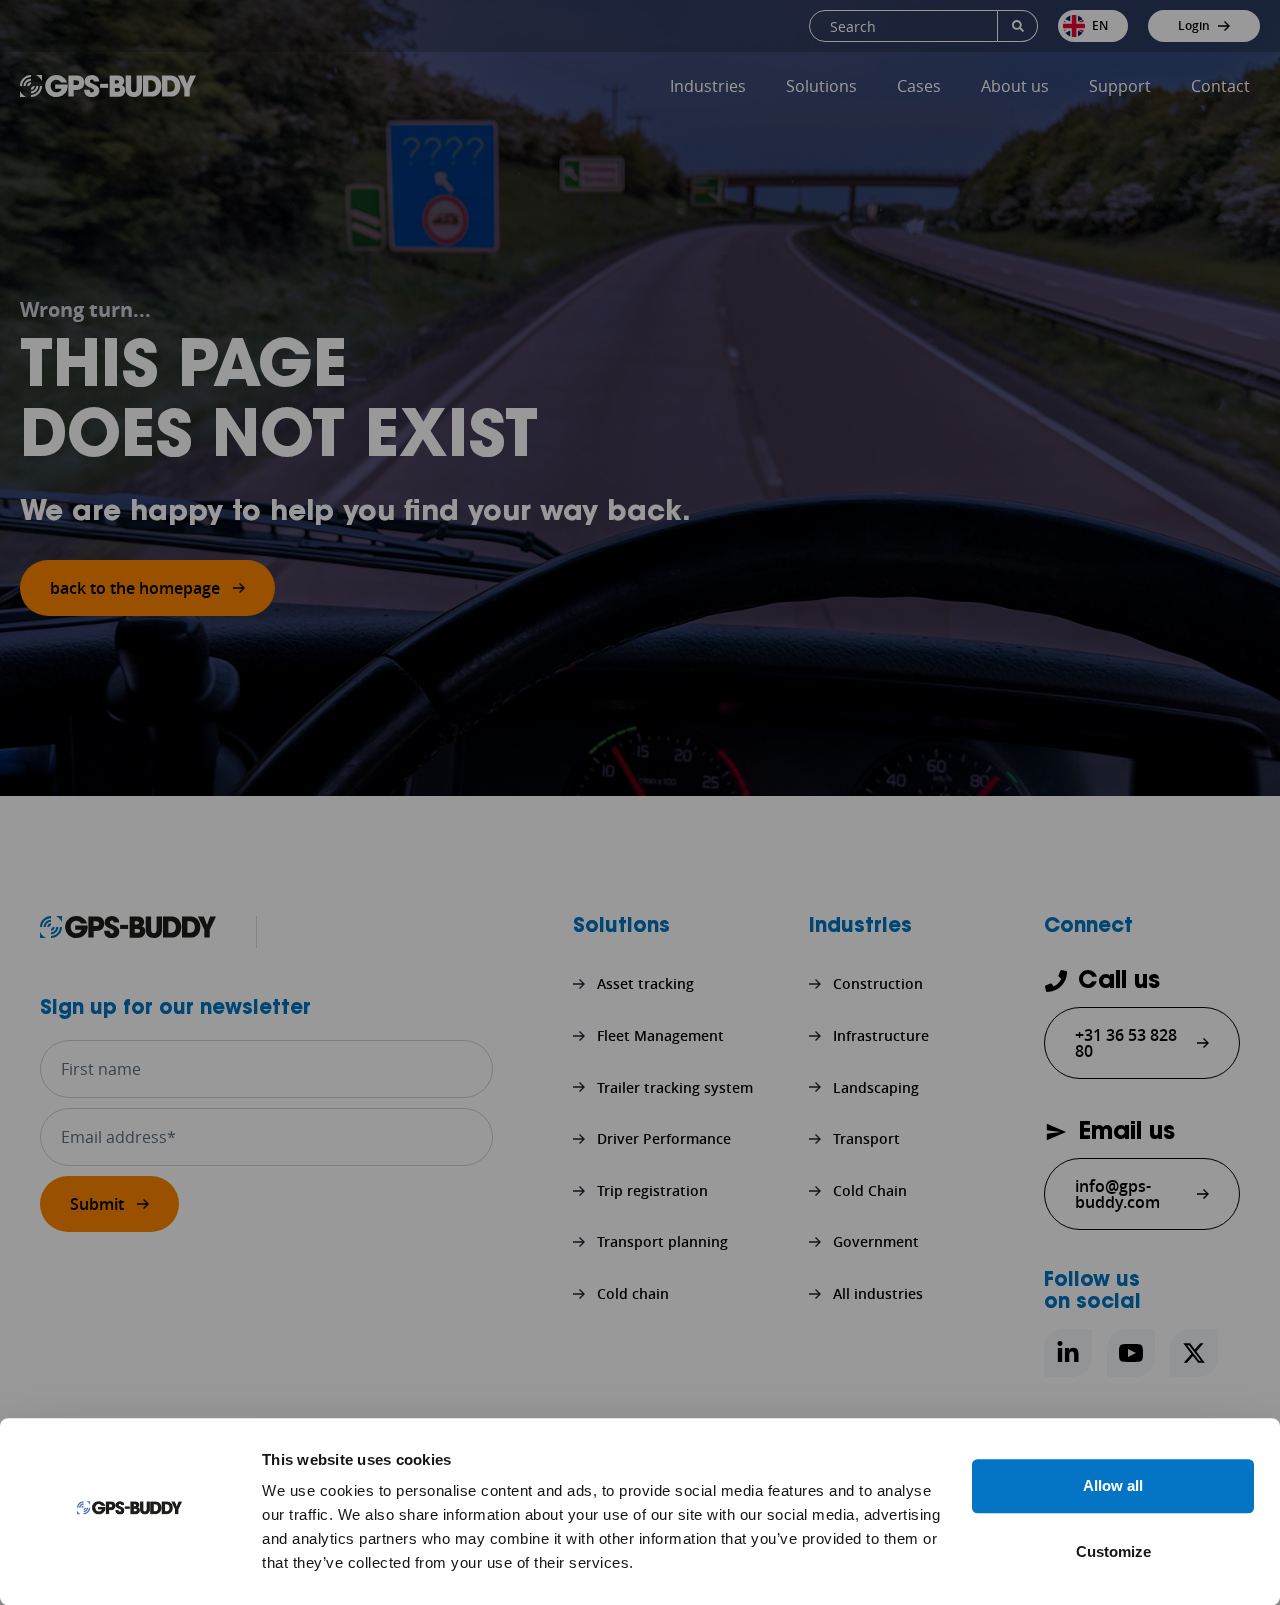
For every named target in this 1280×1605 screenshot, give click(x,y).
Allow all (1113, 1485)
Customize (1113, 1551)
